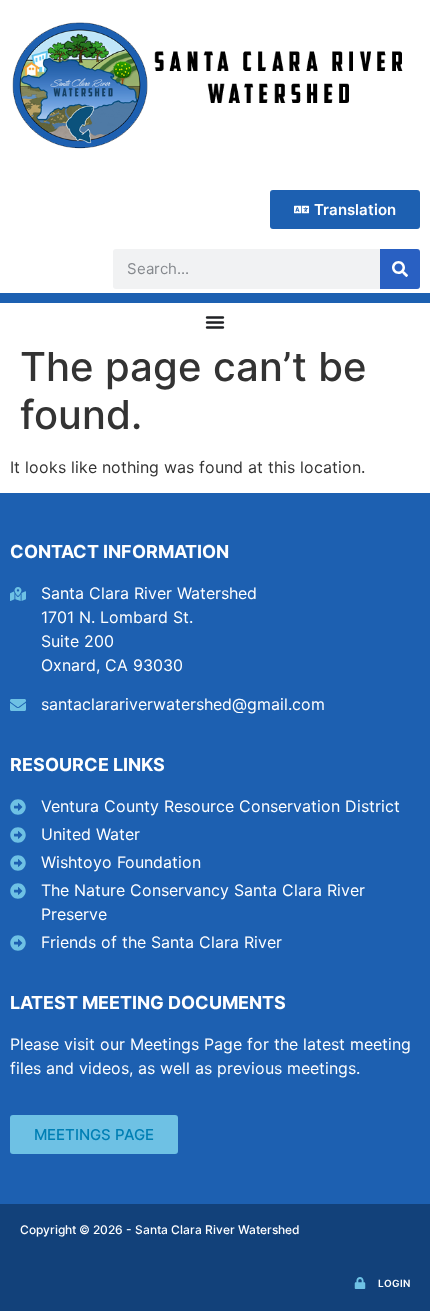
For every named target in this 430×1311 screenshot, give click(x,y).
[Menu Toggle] (215, 322)
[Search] (400, 269)
